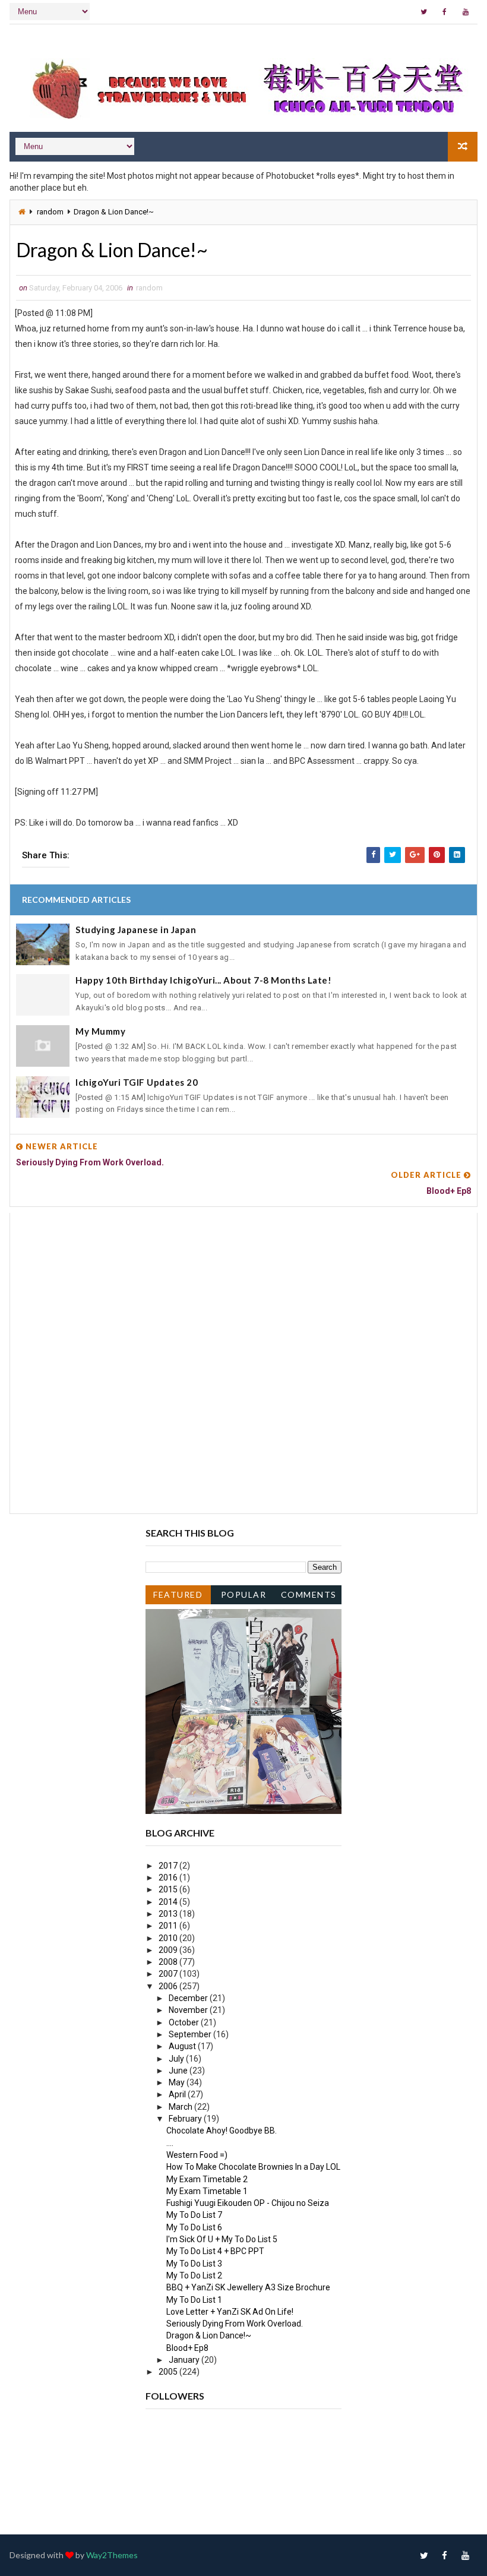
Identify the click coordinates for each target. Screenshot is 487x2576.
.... (170, 2143)
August (183, 2046)
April (178, 2094)
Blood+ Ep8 (187, 2348)
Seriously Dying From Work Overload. (235, 2324)
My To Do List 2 (194, 2275)
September (191, 2034)
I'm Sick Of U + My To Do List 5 (222, 2239)
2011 (169, 1926)
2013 (169, 1914)
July (177, 2059)
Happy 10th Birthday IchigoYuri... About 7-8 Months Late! (203, 980)
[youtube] (466, 12)
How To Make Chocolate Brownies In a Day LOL (253, 2167)
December (189, 1998)
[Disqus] (243, 1361)
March (181, 2107)
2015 (169, 1889)
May (178, 2082)
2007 (169, 1974)
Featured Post (178, 1597)
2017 (169, 1866)
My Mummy (100, 1031)
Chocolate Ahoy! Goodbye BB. (222, 2131)
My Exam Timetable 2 (207, 2179)
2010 (169, 1938)
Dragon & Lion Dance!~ (209, 2335)
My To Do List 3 (194, 2264)
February (186, 2119)
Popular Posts (244, 1597)
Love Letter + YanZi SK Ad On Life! (230, 2312)
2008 (169, 1962)
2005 (169, 2372)
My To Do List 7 (194, 2215)
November (189, 2010)
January (185, 2360)
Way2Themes (112, 2555)
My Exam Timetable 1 (207, 2191)
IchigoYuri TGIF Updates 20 (137, 1082)
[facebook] (445, 12)
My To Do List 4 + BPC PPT (215, 2251)
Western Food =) (197, 2155)
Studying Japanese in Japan (136, 930)
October (185, 2022)
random (50, 212)
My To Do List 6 (194, 2227)
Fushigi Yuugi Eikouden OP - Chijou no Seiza (248, 2203)
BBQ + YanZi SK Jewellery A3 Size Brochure (248, 2287)
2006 (169, 1986)
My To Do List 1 (194, 2300)
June (179, 2071)
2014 (169, 1902)
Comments (309, 1594)
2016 (169, 1878)
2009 (169, 1950)
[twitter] (424, 12)
